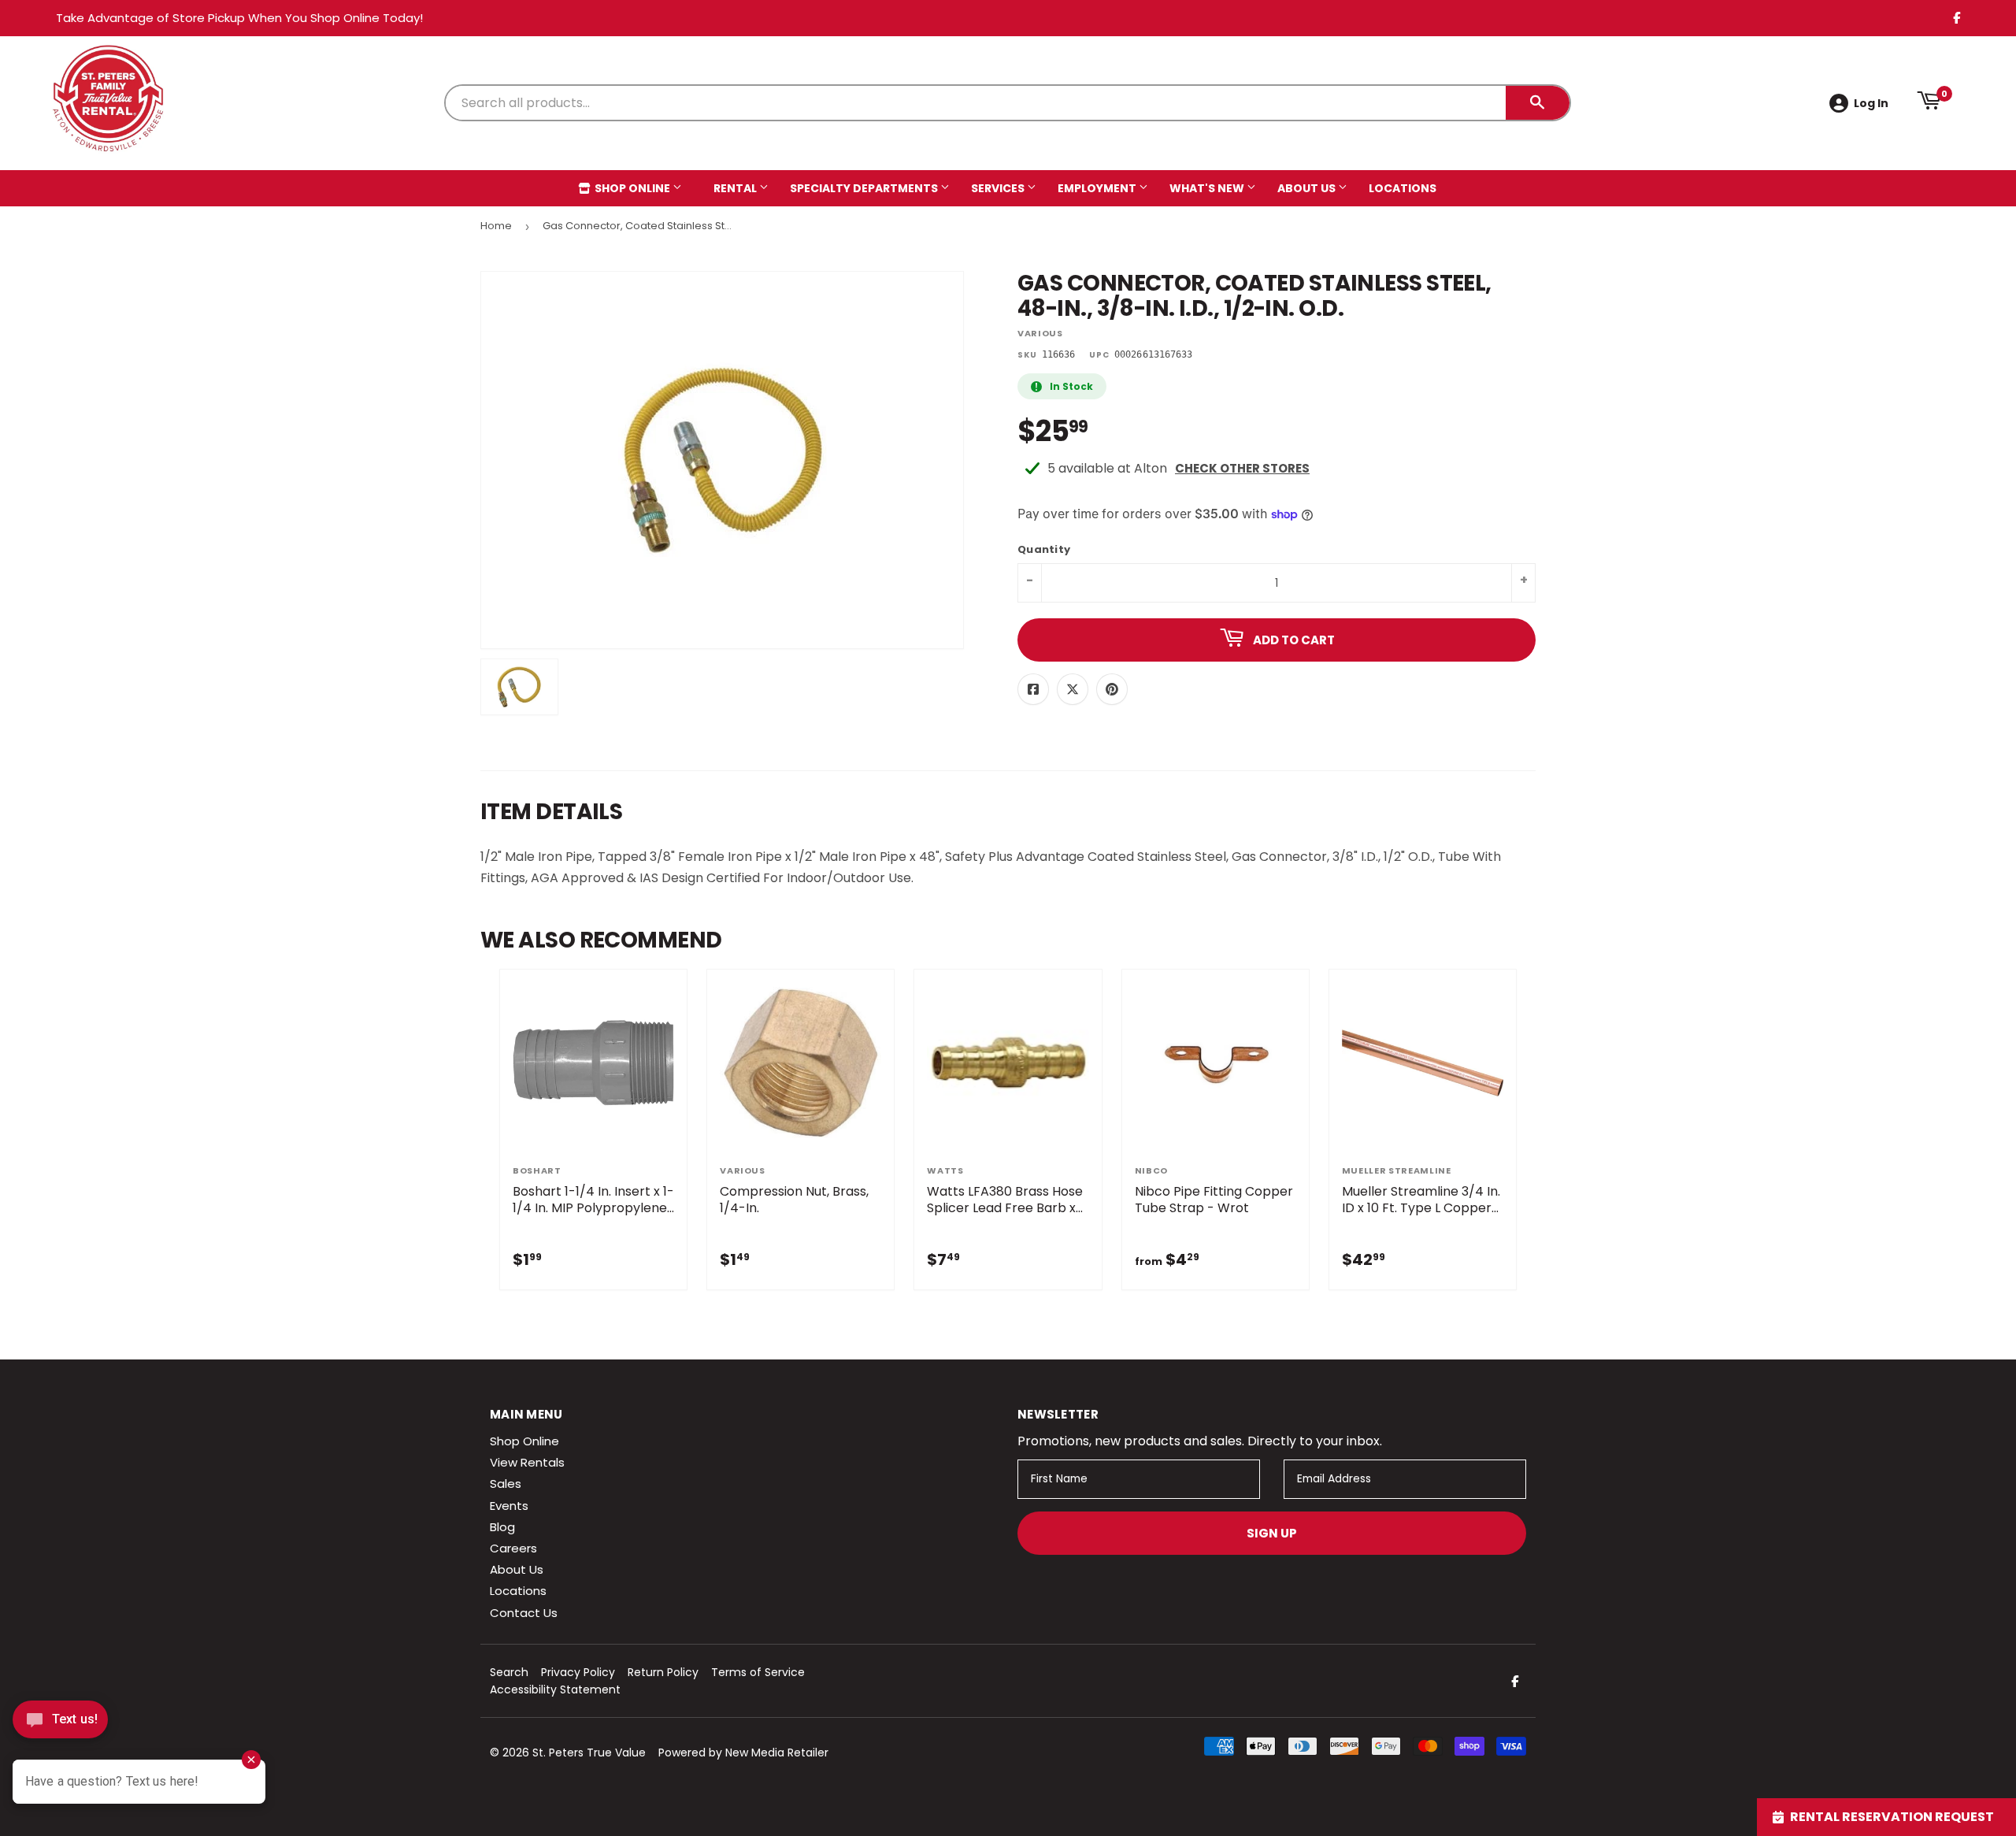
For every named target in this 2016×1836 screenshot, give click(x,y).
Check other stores (1242, 468)
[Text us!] (60, 1724)
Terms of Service (758, 1672)
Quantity (1044, 550)
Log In (1871, 103)
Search (509, 1672)
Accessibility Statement (555, 1689)
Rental (736, 188)
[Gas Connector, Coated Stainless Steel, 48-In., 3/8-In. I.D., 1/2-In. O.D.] (519, 687)
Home (496, 226)
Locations (1403, 188)
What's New (1208, 188)
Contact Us (524, 1613)
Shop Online (632, 188)
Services (999, 188)
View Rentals (527, 1462)
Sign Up (1272, 1533)
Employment (1098, 188)
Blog (502, 1527)
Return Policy (663, 1672)
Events (509, 1506)
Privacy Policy (578, 1672)
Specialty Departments (865, 188)
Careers (513, 1548)
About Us (1308, 188)
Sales (506, 1484)
